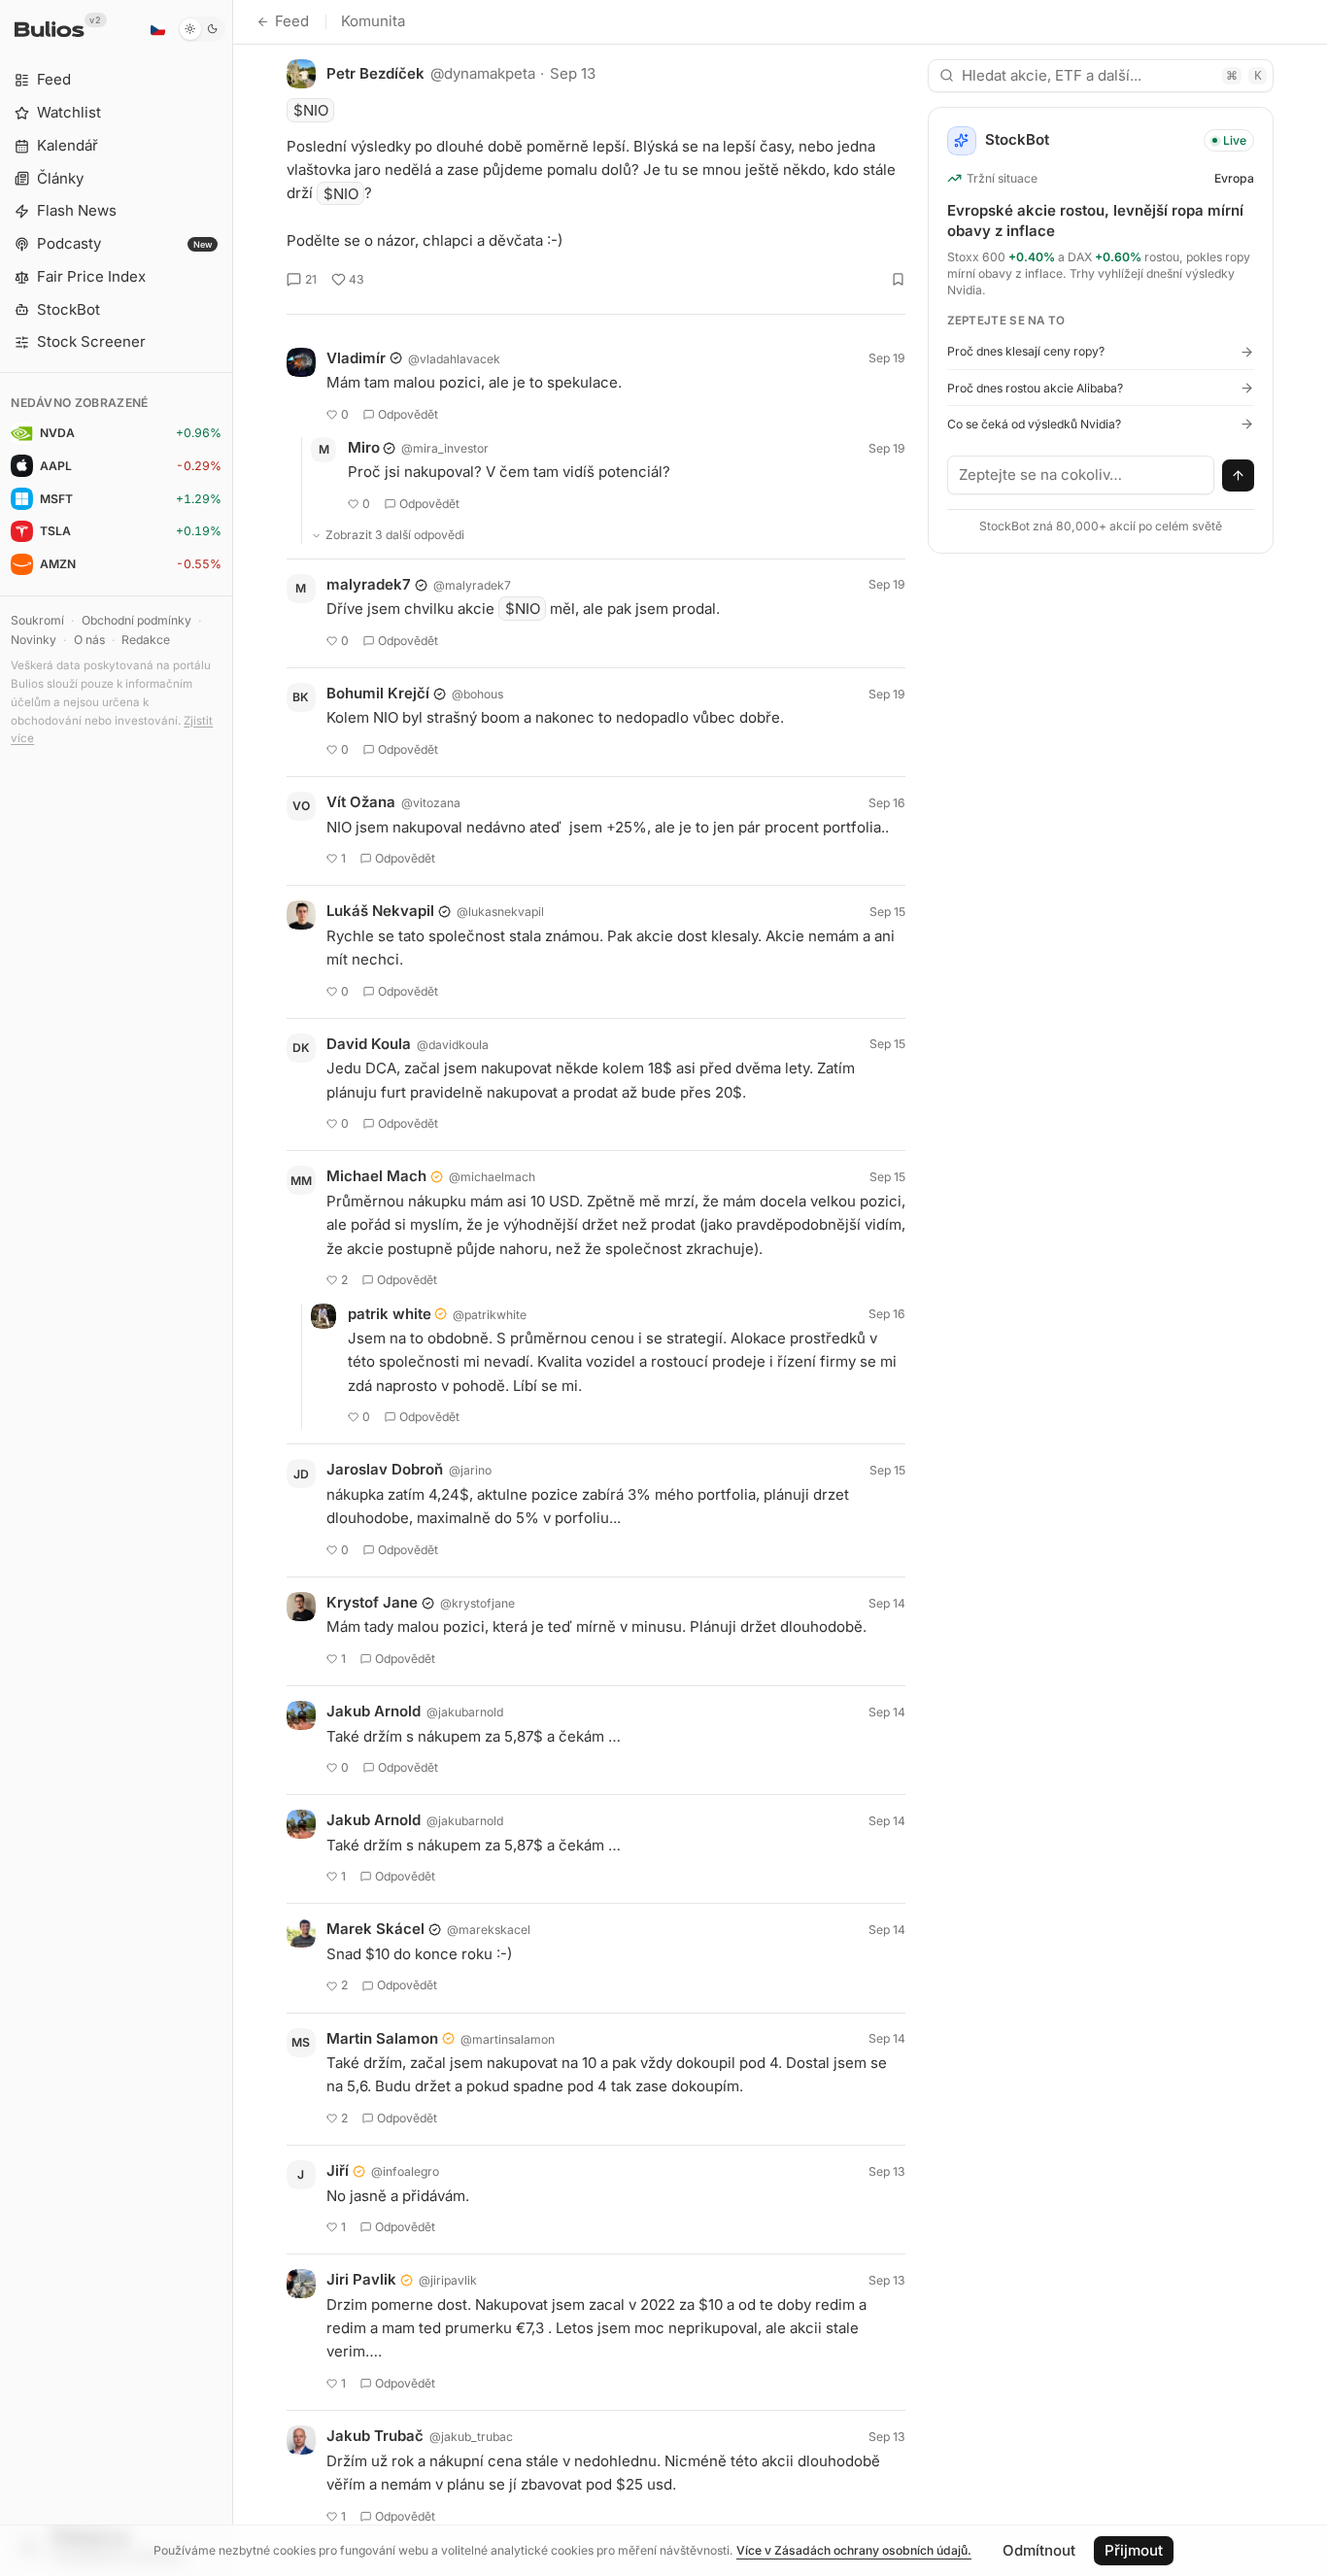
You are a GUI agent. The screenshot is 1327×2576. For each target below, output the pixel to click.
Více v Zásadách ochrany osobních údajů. (854, 2550)
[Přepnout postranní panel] (233, 1288)
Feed (292, 21)
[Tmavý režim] (202, 29)
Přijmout (1134, 2550)
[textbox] (1081, 475)
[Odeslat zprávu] (1239, 476)
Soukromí (37, 620)
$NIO (311, 110)
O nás (89, 640)
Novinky (34, 640)
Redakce (146, 640)
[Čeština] (157, 29)
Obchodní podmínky (136, 620)
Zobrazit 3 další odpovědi (395, 535)
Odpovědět (408, 414)
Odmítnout (1039, 2550)
